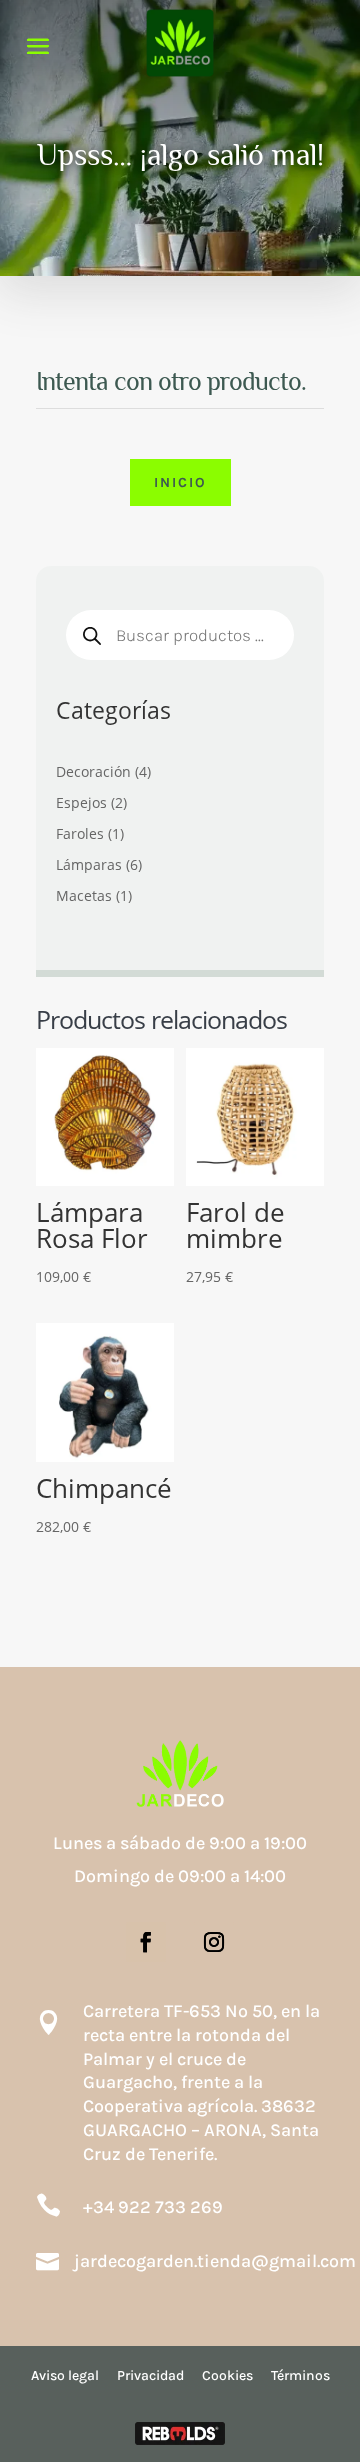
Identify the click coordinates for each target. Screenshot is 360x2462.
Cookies (227, 2375)
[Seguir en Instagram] (214, 1942)
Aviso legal (65, 2375)
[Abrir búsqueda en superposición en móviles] (180, 635)
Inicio (180, 482)
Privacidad (150, 2375)
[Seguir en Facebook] (146, 1942)
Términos (300, 2375)
